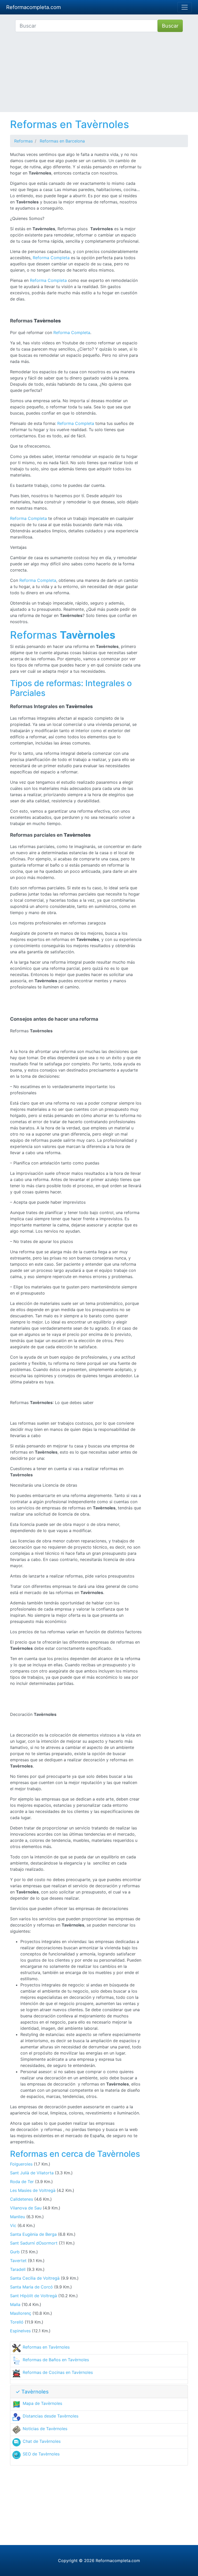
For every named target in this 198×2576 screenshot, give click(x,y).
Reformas (23, 141)
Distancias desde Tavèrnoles (51, 2416)
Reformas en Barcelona (62, 141)
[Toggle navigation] (185, 7)
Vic (13, 2225)
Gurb (15, 2252)
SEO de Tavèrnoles (41, 2454)
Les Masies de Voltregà (33, 2190)
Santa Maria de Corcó (31, 2287)
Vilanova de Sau (26, 2208)
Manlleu (18, 2217)
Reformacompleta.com (34, 7)
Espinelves (20, 2331)
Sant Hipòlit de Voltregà (34, 2296)
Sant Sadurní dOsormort (34, 2243)
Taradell (18, 2269)
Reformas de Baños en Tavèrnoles (56, 2360)
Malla (15, 2304)
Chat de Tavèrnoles (42, 2441)
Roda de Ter (22, 2182)
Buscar (170, 26)
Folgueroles (21, 2164)
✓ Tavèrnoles (32, 2392)
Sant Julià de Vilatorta (32, 2173)
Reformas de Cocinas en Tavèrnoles (58, 2372)
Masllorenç (21, 2313)
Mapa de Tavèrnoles (42, 2403)
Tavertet (18, 2261)
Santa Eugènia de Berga (33, 2234)
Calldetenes (22, 2199)
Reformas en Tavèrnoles (46, 2347)
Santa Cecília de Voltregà (35, 2278)
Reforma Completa (51, 258)
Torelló (17, 2322)
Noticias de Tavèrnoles (45, 2429)
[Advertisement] (99, 76)
